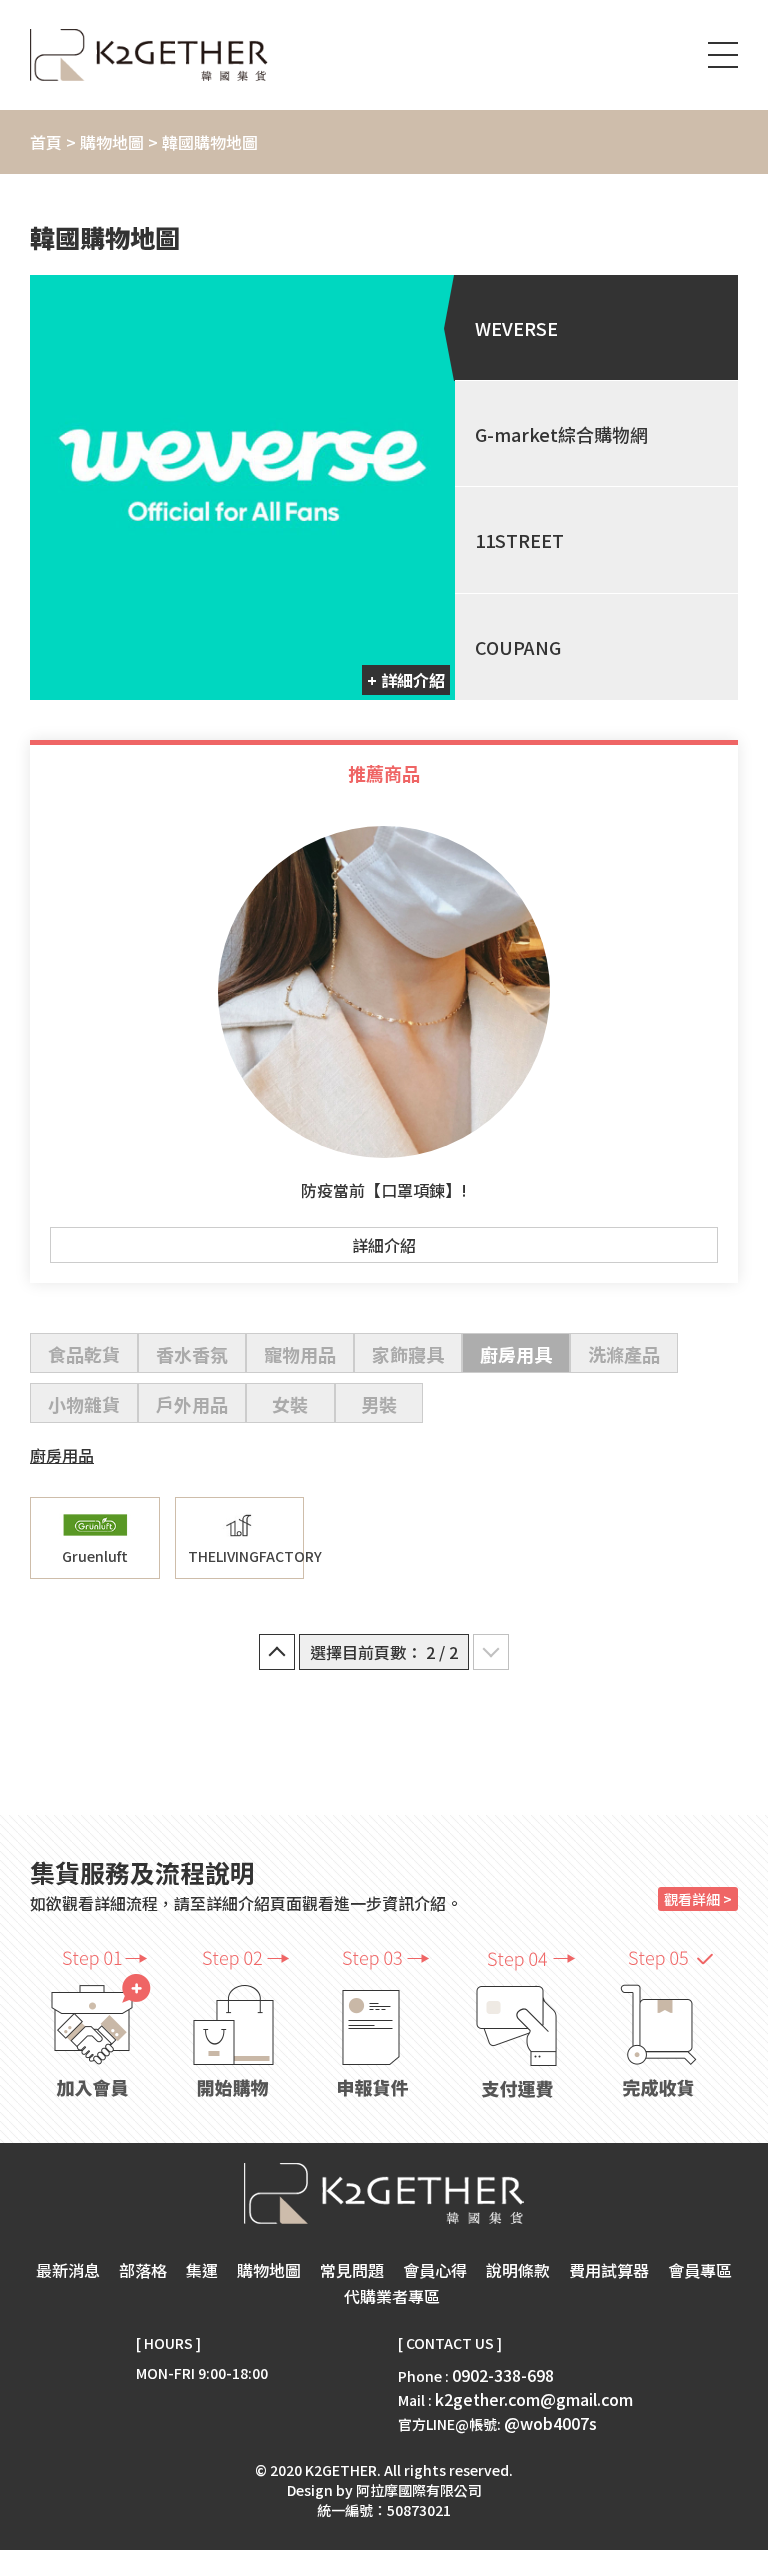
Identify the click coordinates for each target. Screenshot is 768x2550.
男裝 (379, 1404)
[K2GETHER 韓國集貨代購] (149, 55)
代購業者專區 (392, 2296)
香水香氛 (192, 1354)
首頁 (46, 142)
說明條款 (518, 2270)
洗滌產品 (624, 1354)
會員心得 (435, 2270)
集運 (202, 2270)
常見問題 (352, 2270)
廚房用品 (62, 1455)
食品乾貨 (84, 1354)
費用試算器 (609, 2270)
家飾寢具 (408, 1354)
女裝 (290, 1404)
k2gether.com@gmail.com (534, 2399)
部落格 (143, 2270)
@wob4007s (550, 2423)
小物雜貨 (84, 1404)
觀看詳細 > (698, 1899)
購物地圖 (112, 142)
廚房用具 (516, 1354)
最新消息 (68, 2270)
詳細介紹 (384, 1245)
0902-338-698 (503, 2375)
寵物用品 (300, 1354)
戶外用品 (192, 1404)
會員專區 (700, 2270)
